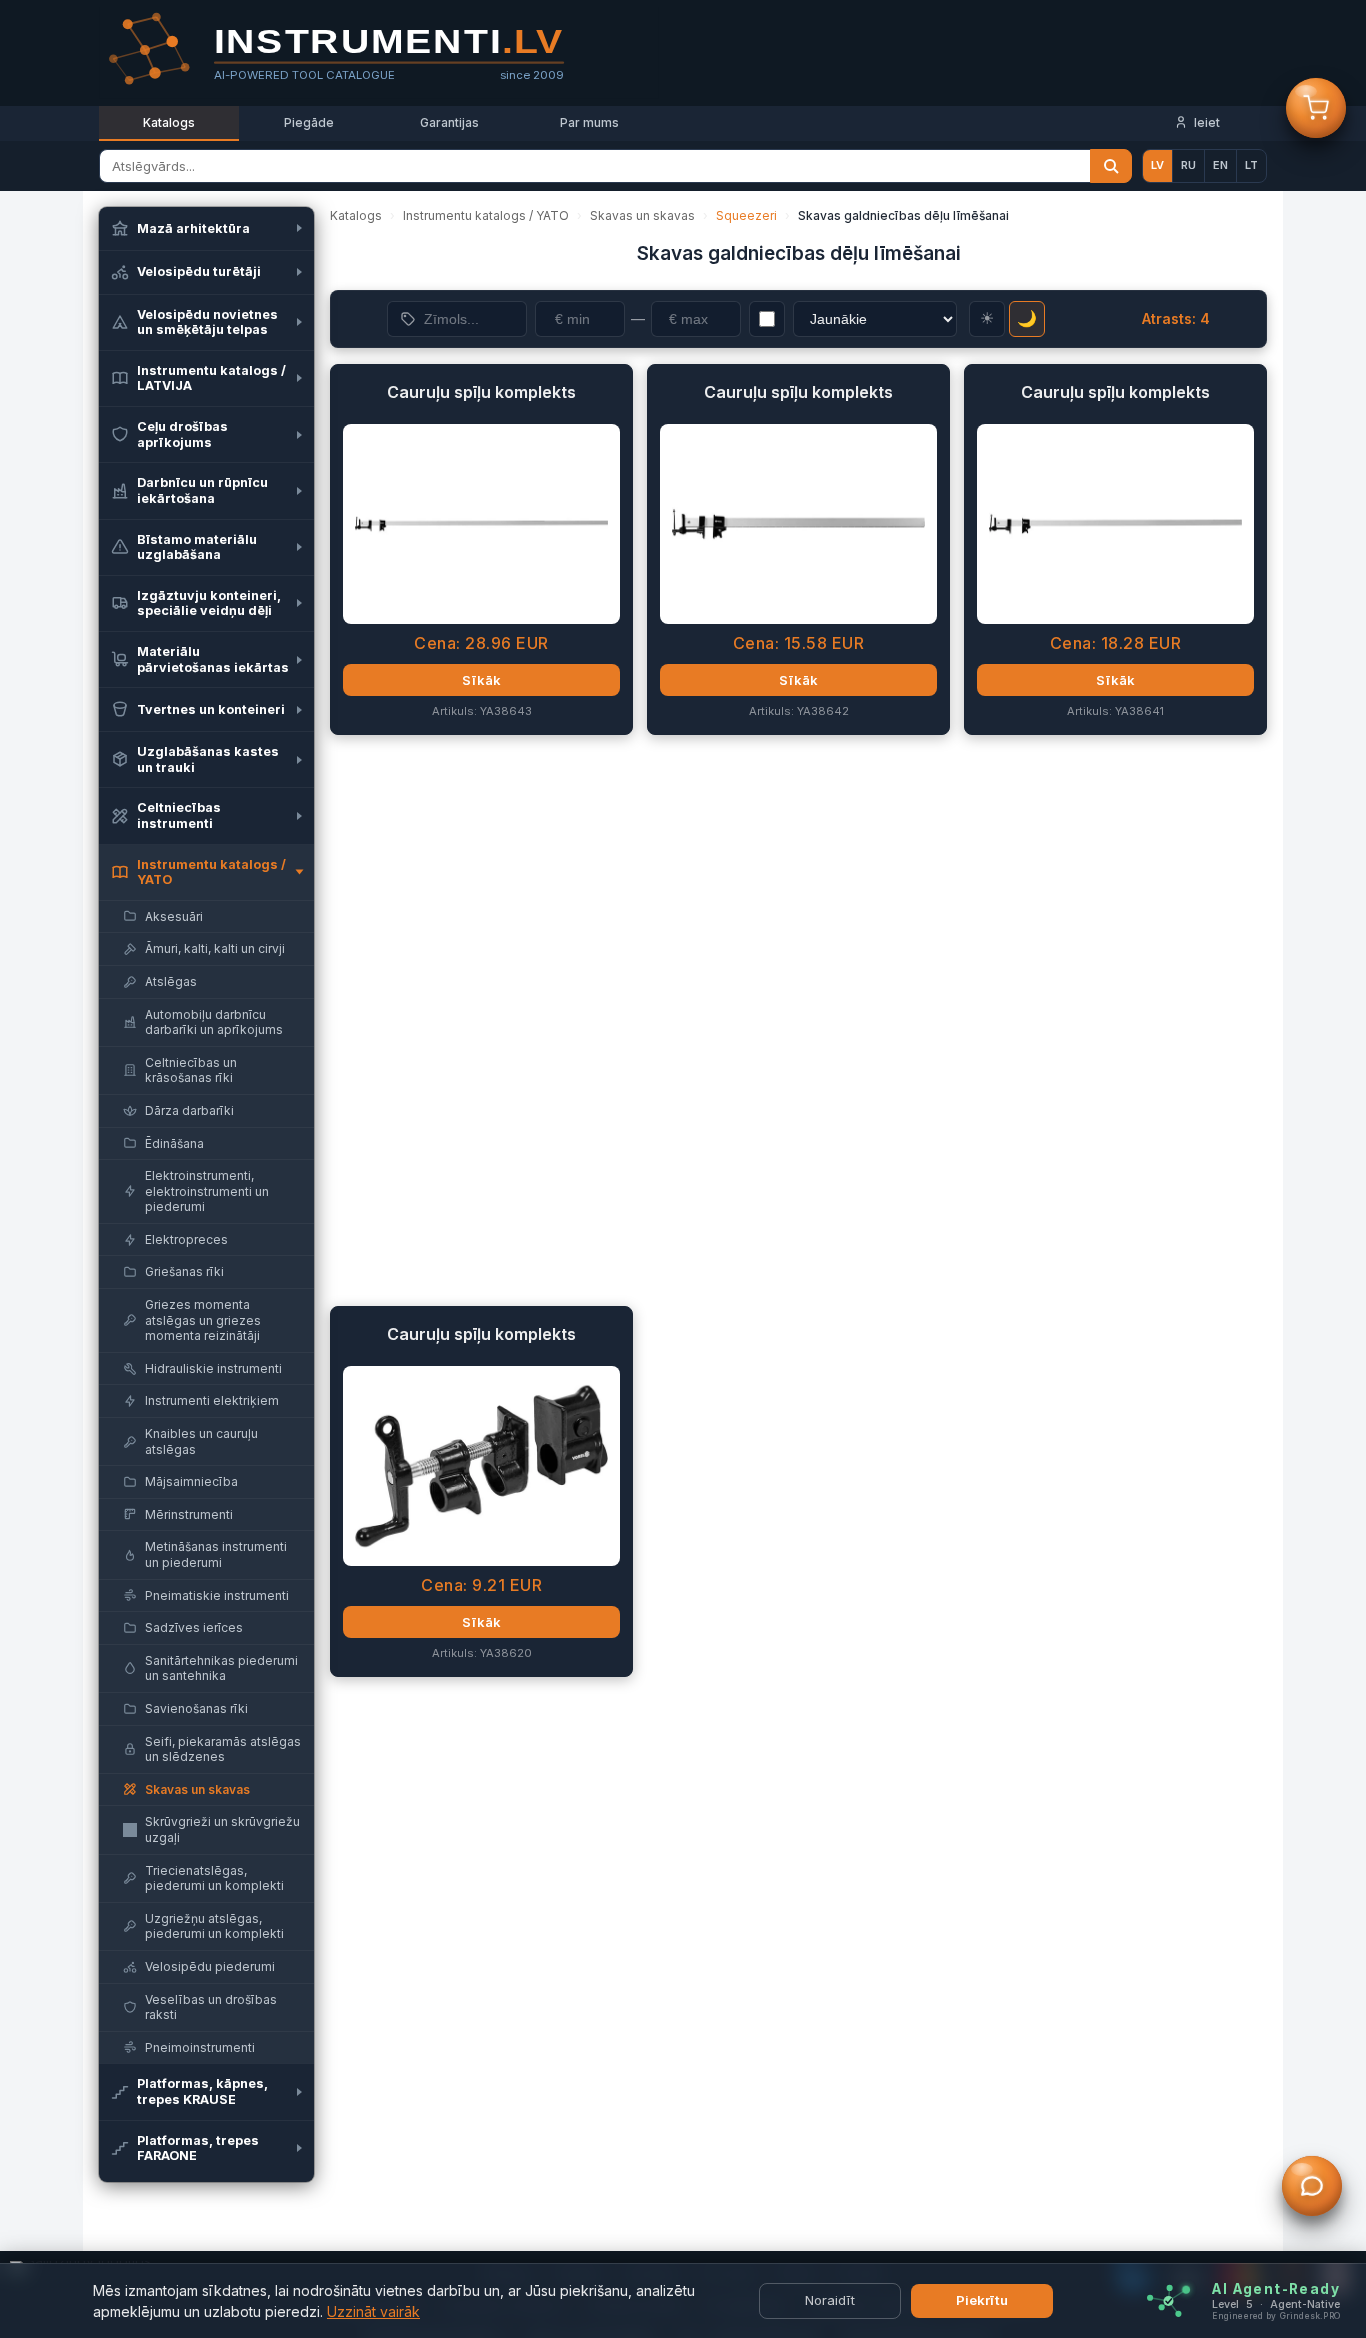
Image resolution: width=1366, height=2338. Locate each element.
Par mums (589, 122)
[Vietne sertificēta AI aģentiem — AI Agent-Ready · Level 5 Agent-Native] (1168, 2301)
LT (1251, 165)
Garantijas (449, 122)
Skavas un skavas (642, 215)
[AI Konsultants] (1312, 2187)
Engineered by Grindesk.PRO (1276, 2316)
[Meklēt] (1111, 166)
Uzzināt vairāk (373, 2311)
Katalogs (169, 122)
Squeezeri (746, 215)
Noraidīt (830, 2300)
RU (1188, 165)
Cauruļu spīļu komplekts (481, 392)
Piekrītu (982, 2300)
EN (1220, 165)
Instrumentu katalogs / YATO (486, 215)
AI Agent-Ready (1276, 2289)
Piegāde (309, 122)
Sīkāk (481, 680)
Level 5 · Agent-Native (1276, 2304)
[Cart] (1316, 109)
